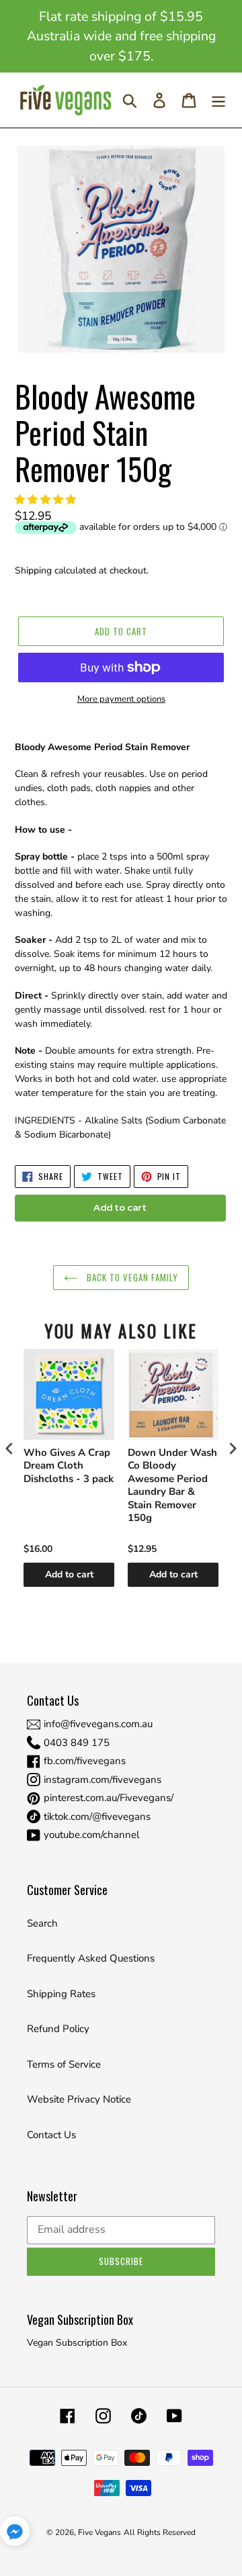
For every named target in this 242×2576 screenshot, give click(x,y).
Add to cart (69, 1574)
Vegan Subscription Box (77, 2343)
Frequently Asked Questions (91, 1958)
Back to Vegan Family (131, 1277)
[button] (47, 500)
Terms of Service (64, 2064)
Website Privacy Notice (79, 2099)
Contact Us (51, 2135)
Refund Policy (58, 2029)
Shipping (33, 570)
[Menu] (218, 100)
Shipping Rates (61, 1994)
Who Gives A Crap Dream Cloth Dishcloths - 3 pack (69, 1466)
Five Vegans (99, 2532)
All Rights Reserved (160, 2532)
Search (42, 1923)
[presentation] (9, 1448)
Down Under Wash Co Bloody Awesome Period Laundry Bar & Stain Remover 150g (172, 1486)
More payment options (121, 699)
